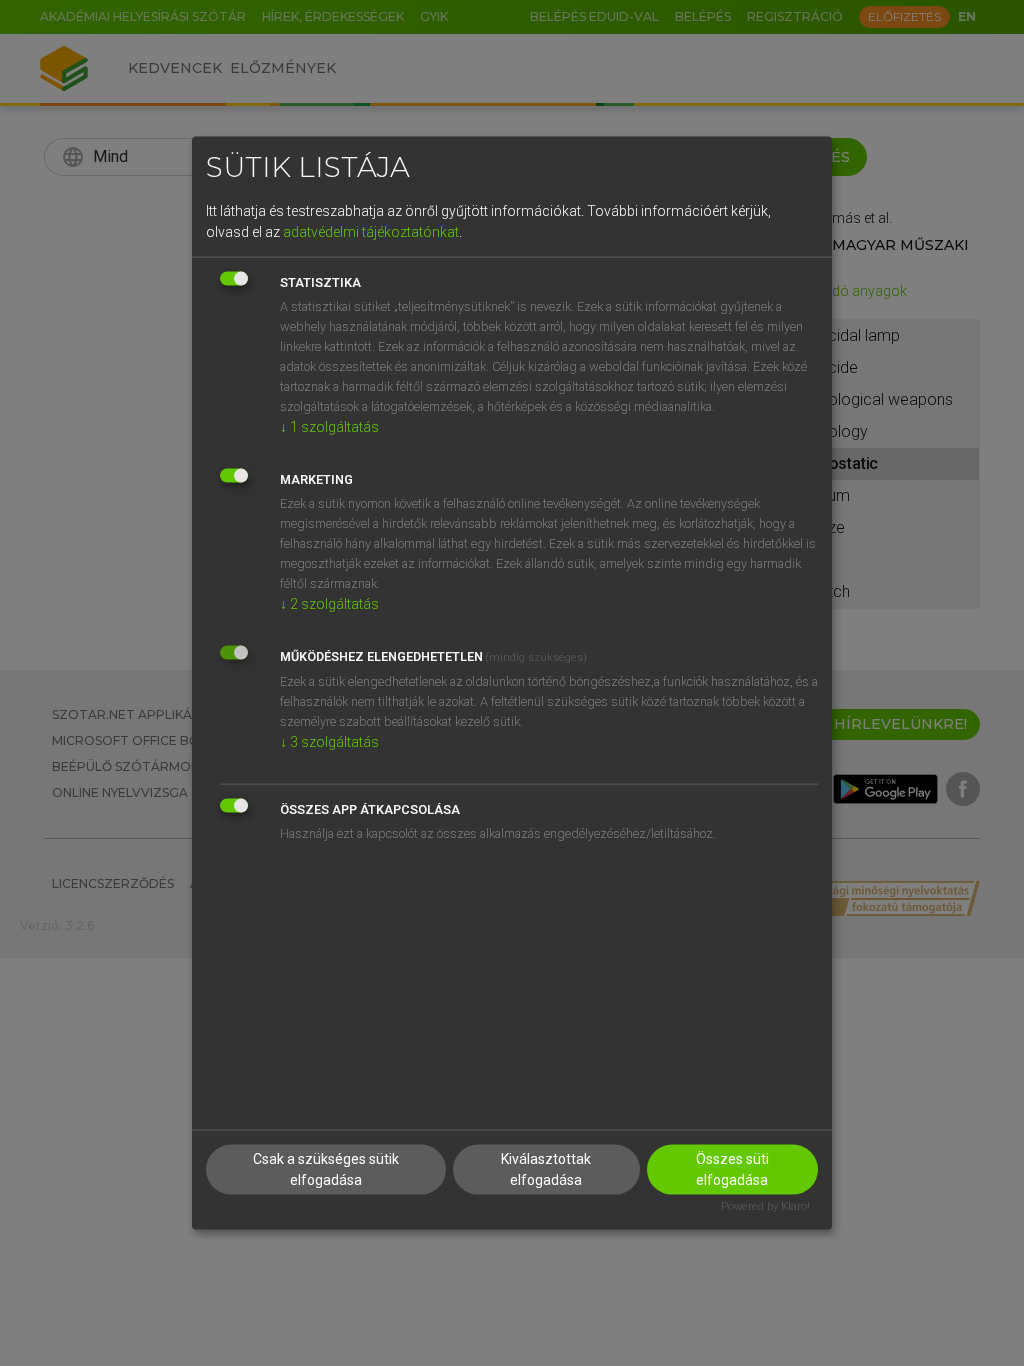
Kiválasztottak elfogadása (546, 1169)
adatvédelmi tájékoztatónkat (371, 231)
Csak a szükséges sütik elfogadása (326, 1169)
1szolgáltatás (329, 426)
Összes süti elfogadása (732, 1169)
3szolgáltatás (329, 741)
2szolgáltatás (329, 603)
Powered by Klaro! (765, 1206)
